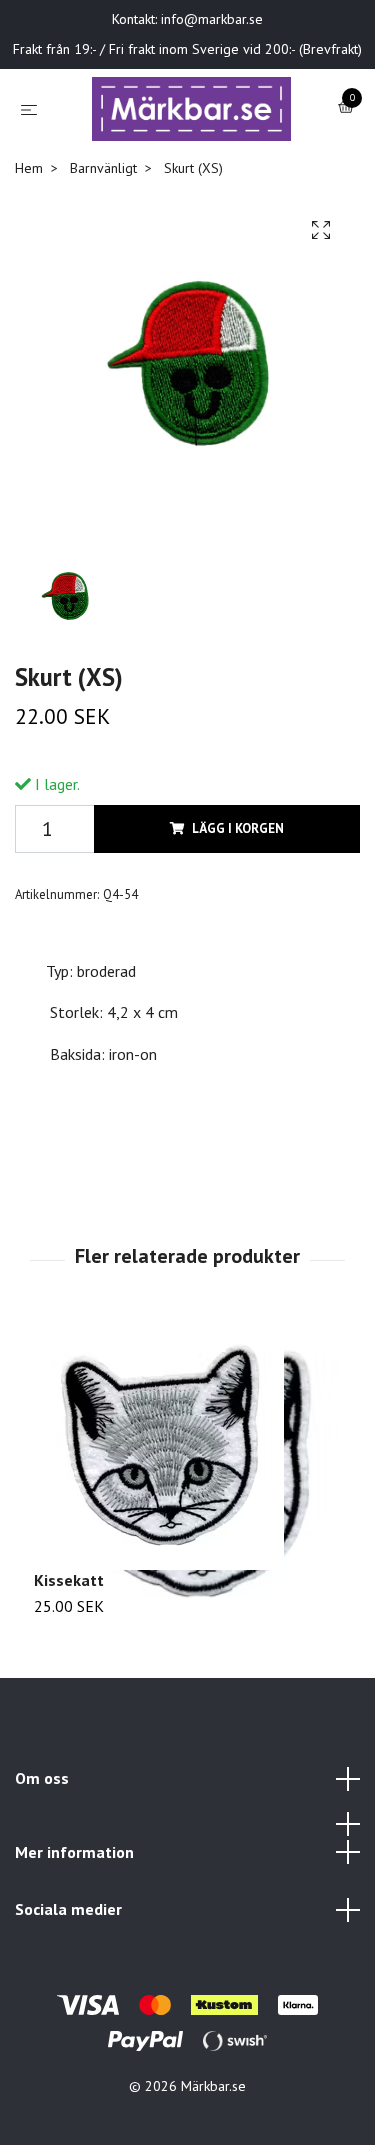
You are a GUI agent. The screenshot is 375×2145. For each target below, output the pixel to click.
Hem (29, 229)
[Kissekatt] (187, 1506)
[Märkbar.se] (173, 152)
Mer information (74, 1913)
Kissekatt (69, 1641)
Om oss (42, 1840)
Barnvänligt (103, 229)
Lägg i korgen (238, 890)
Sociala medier (68, 1971)
